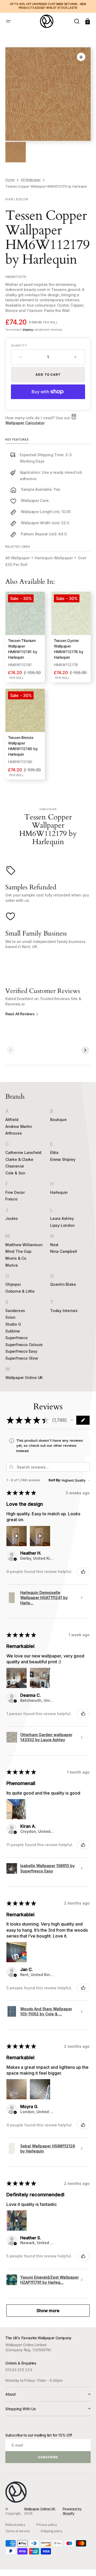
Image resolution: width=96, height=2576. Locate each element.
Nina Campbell (63, 1251)
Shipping (27, 329)
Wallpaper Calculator (25, 423)
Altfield (12, 1120)
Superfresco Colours (24, 1345)
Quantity (19, 345)
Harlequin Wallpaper (54, 558)
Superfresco (17, 1338)
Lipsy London (62, 1225)
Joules (12, 1218)
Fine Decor (15, 1192)
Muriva (12, 1265)
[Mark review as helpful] (83, 1572)
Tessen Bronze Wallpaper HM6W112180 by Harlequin (23, 746)
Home (10, 180)
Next (54, 1245)
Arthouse (13, 1133)
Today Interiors (64, 1311)
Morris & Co (16, 1258)
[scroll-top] (85, 2565)
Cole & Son (15, 1173)
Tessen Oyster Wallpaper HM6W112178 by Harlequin (69, 649)
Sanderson (15, 1311)
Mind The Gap (18, 1251)
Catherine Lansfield (23, 1152)
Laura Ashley (62, 1218)
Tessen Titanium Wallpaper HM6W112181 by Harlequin (23, 649)
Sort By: (55, 1480)
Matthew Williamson (24, 1245)
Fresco (11, 1199)
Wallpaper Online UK (24, 1378)
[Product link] (25, 637)
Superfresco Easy (21, 1351)
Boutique (58, 1120)
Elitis (54, 1152)
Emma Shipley (63, 1159)
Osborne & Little (20, 1291)
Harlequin (59, 1192)
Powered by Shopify (72, 2511)
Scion (10, 1317)
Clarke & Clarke (19, 1159)
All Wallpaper (31, 180)
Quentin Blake (63, 1284)
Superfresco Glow (22, 1358)
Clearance (15, 1166)
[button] (9, 21)
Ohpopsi (13, 1284)
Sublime (13, 1331)
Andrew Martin (19, 1126)
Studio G (13, 1324)
